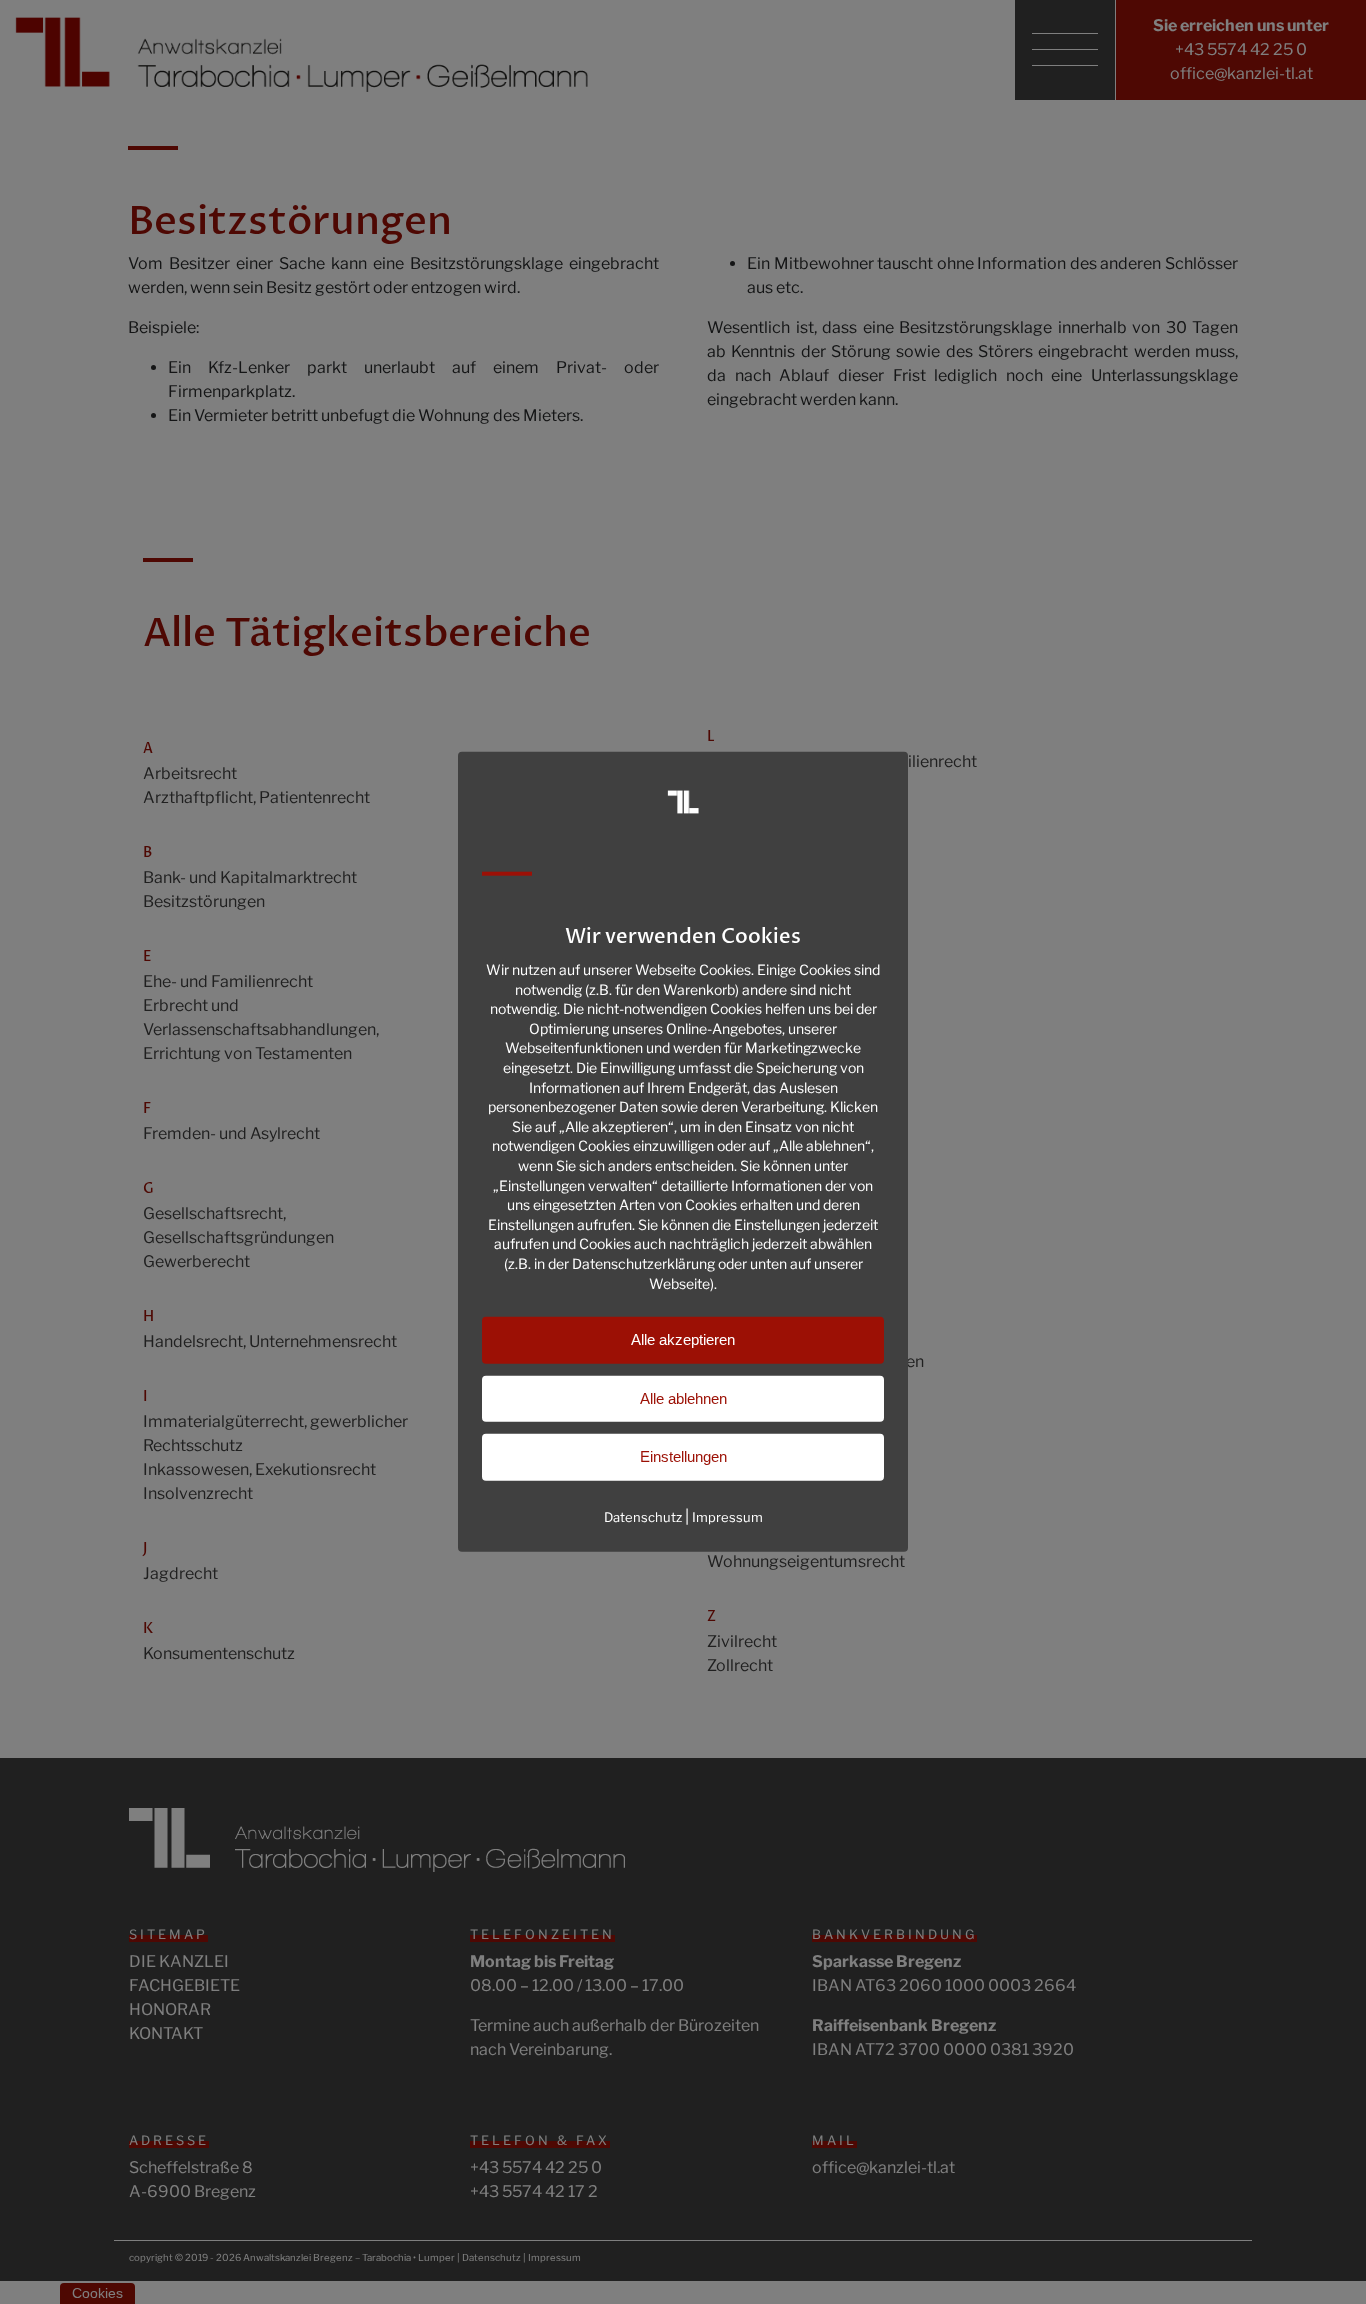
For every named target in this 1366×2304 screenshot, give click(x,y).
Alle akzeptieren (683, 1339)
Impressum (727, 1516)
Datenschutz (643, 1516)
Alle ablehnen (683, 1397)
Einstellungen (683, 1456)
